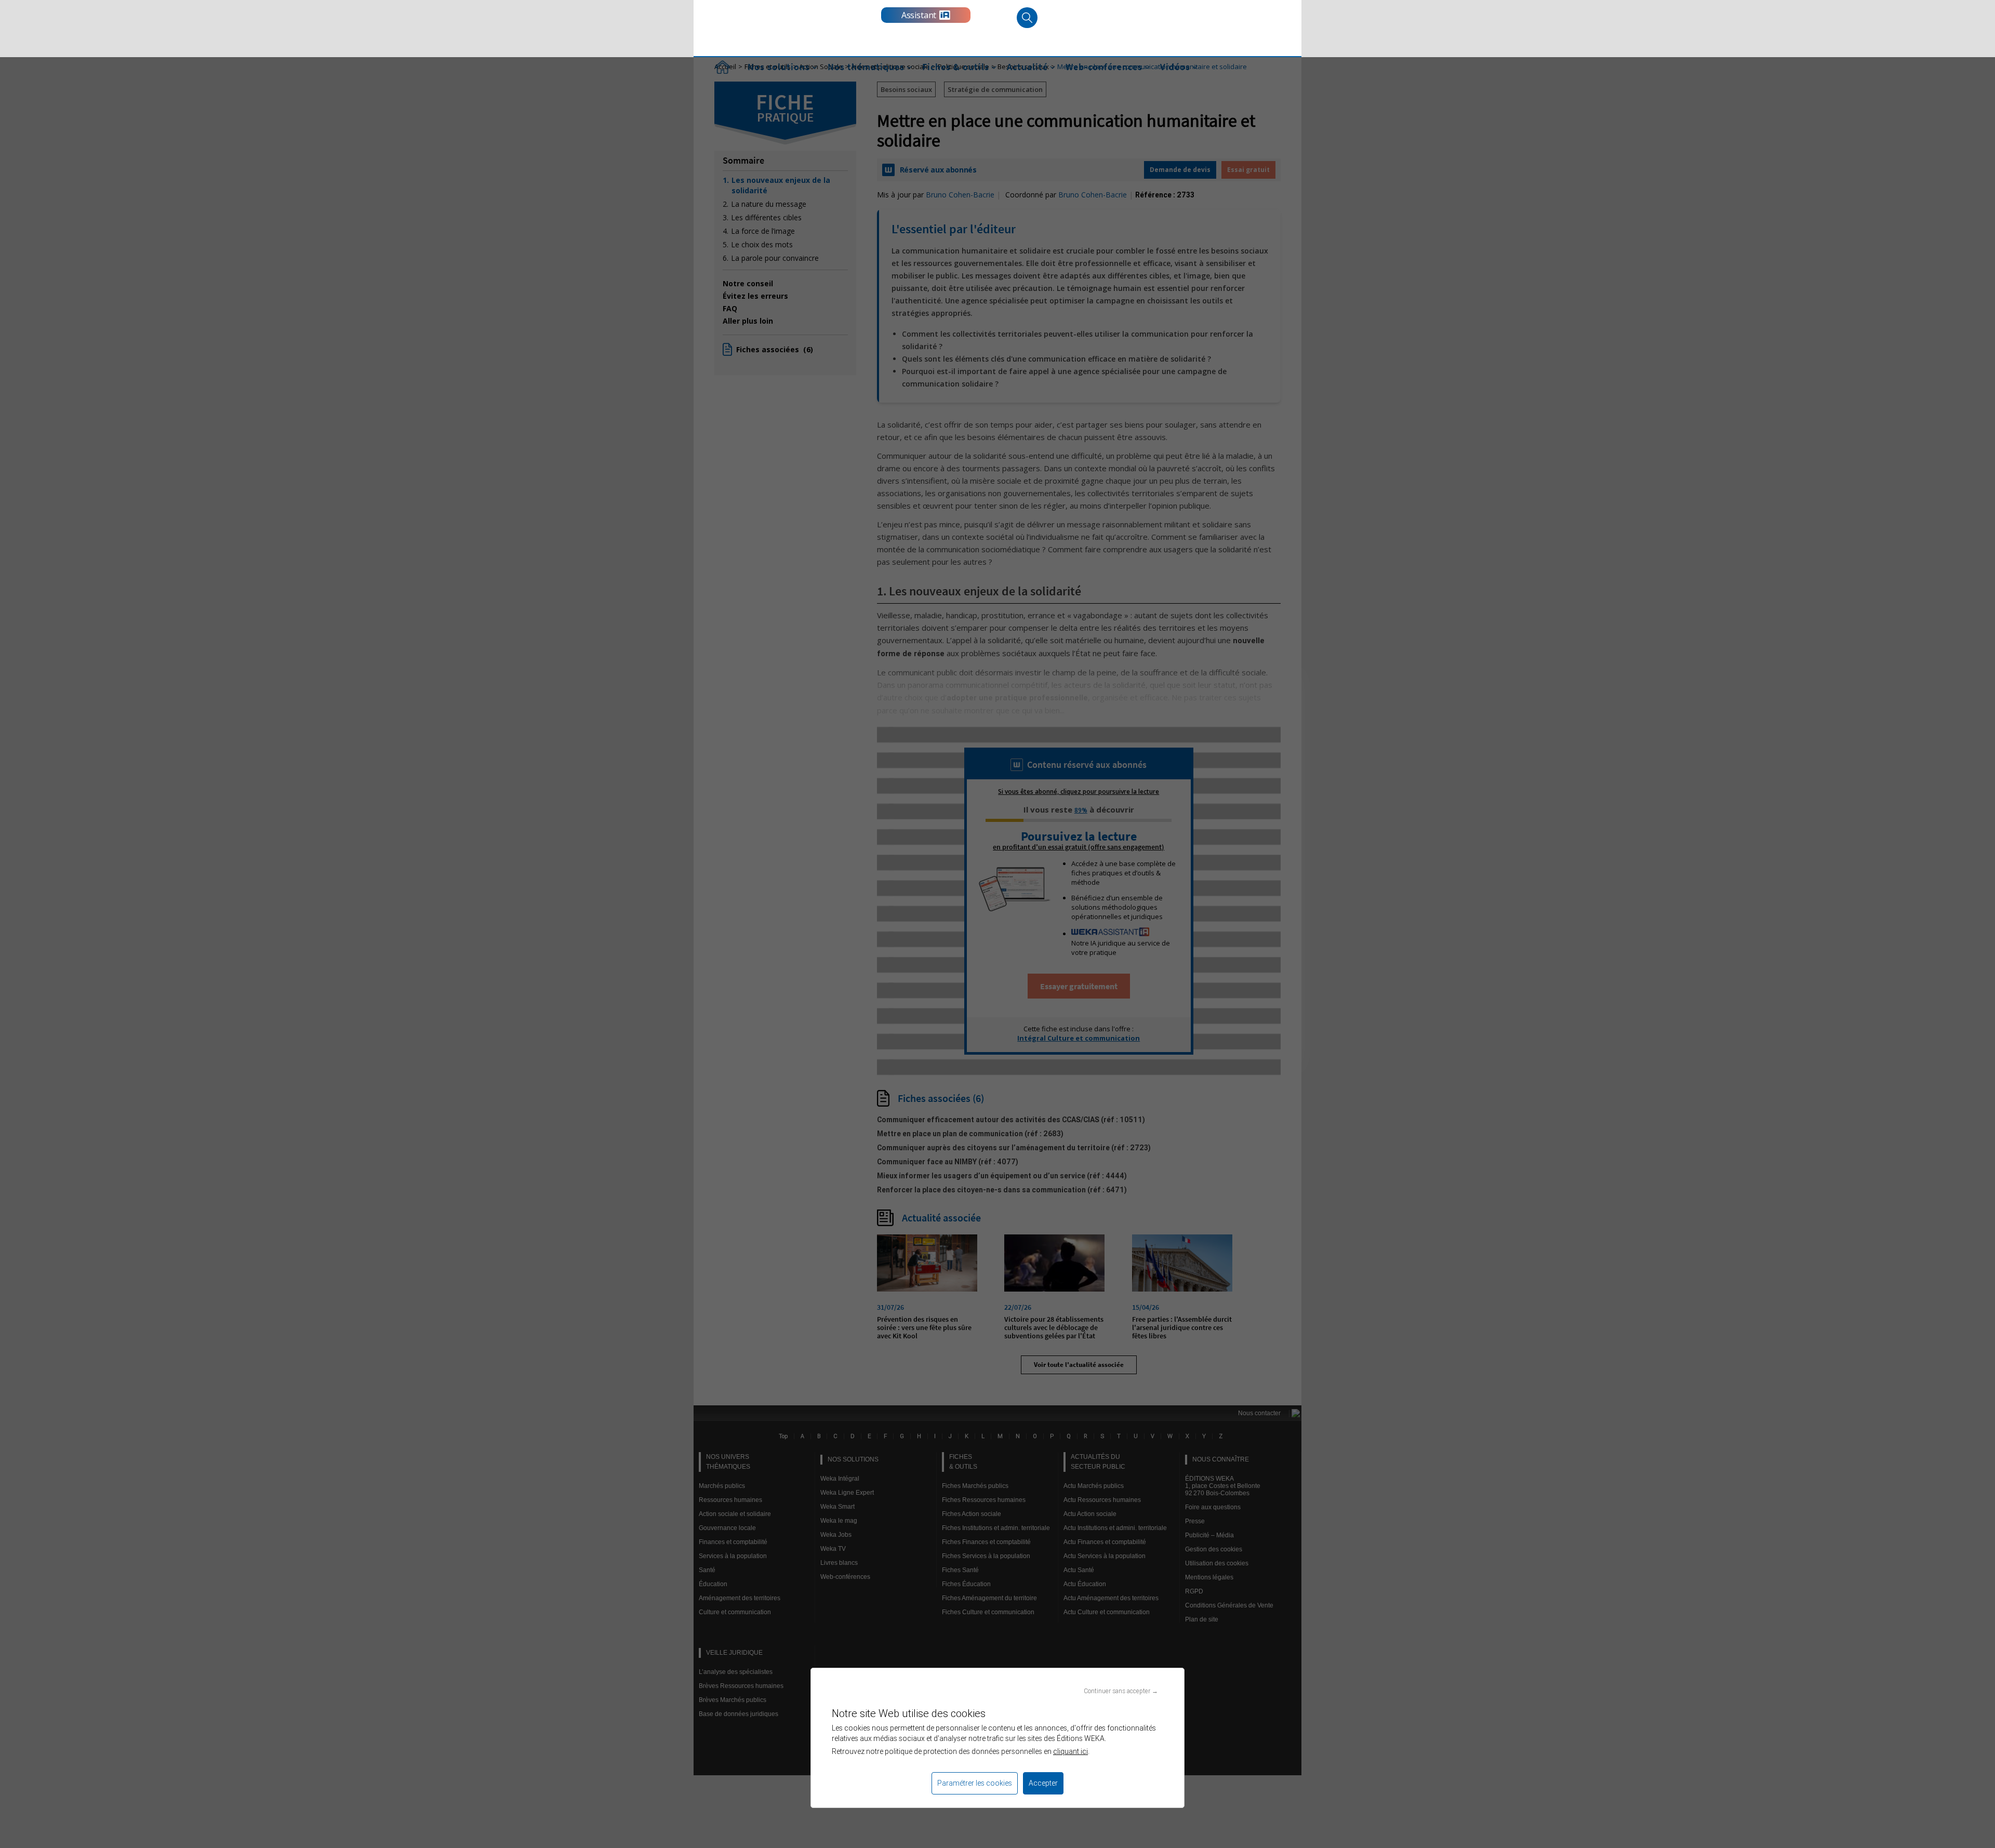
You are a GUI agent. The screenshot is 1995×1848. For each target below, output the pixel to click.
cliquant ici (1070, 1751)
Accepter (1043, 1783)
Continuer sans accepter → (1121, 1691)
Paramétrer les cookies (975, 1783)
